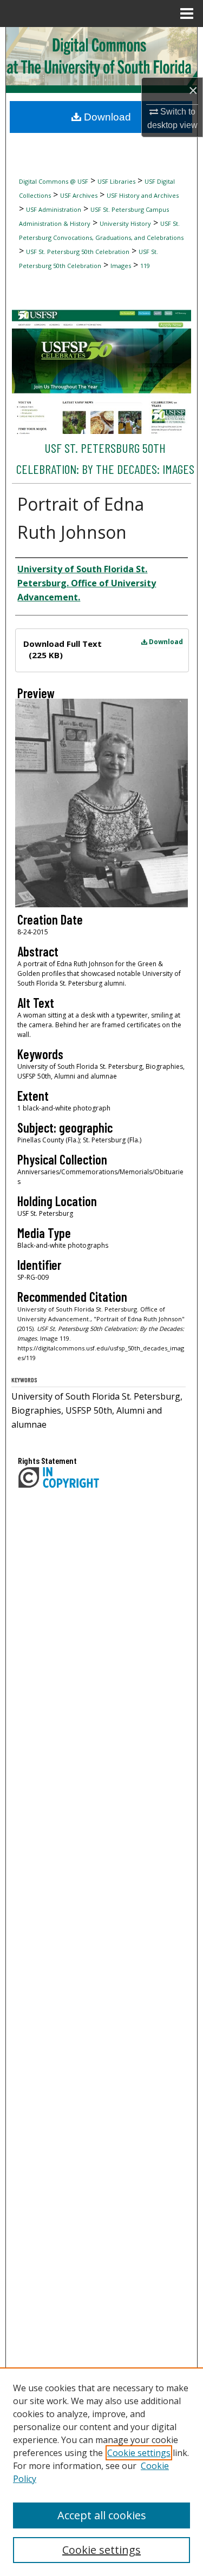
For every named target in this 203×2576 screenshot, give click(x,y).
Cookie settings (139, 2453)
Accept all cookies (102, 2515)
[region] (101, 2472)
